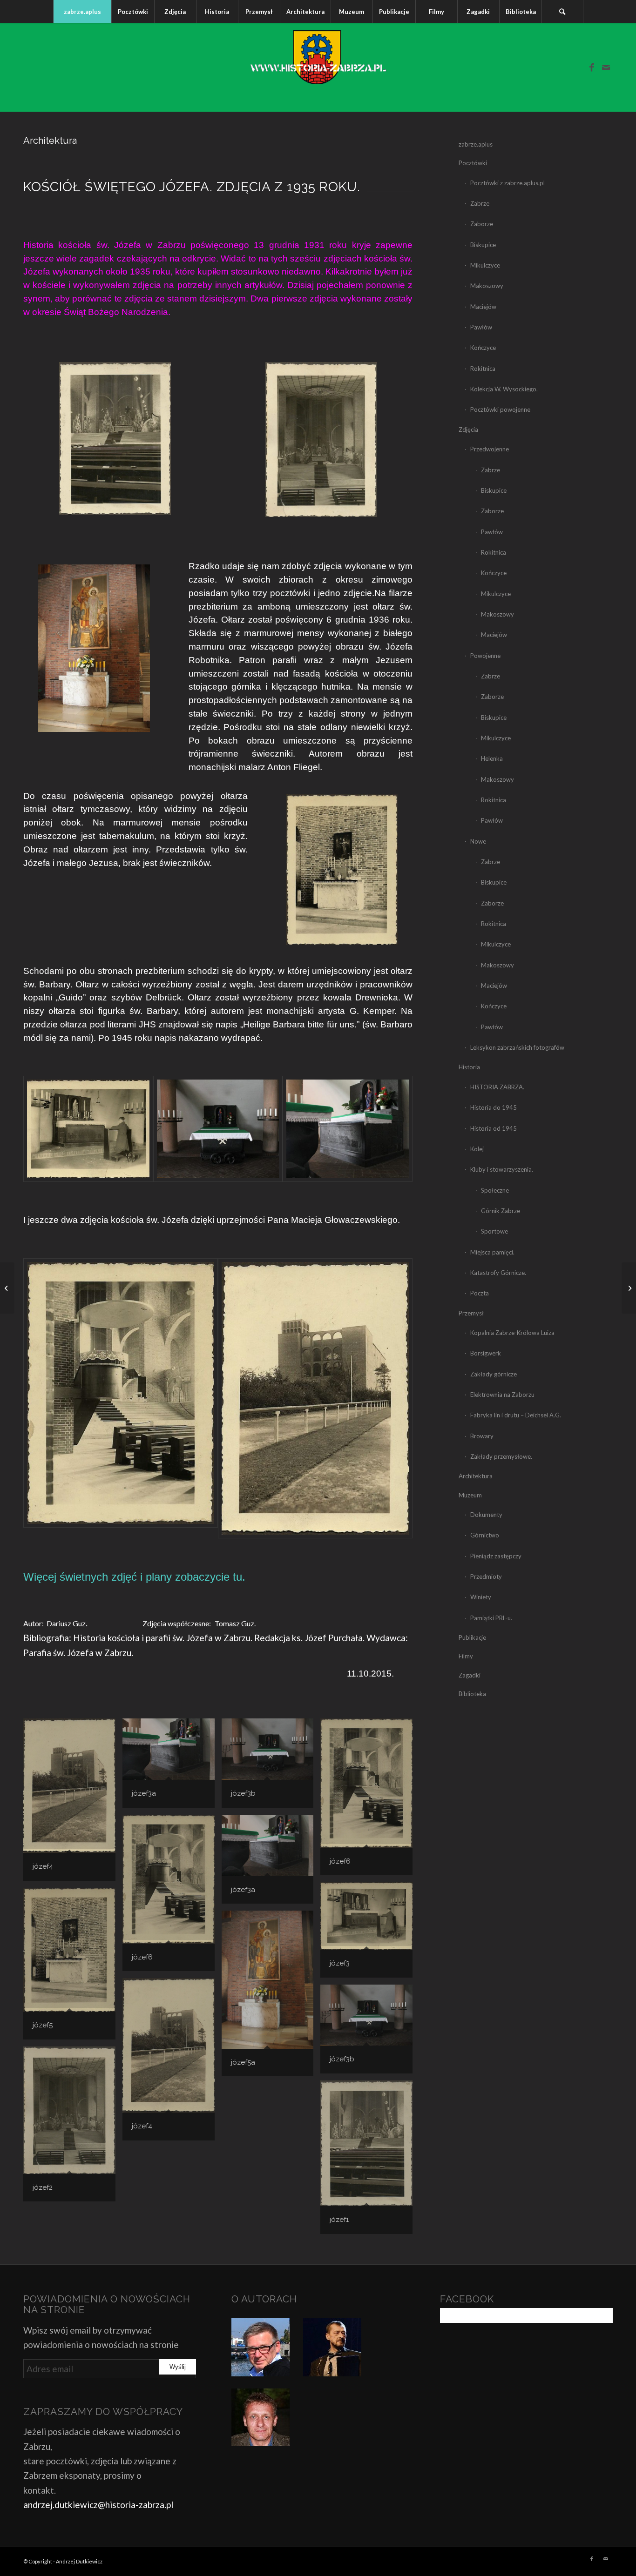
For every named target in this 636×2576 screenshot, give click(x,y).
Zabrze (480, 203)
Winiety (481, 1597)
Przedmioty (486, 1576)
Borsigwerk (486, 1353)
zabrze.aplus (476, 144)
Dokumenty (486, 1515)
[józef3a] (348, 1129)
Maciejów (483, 307)
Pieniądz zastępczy (496, 1556)
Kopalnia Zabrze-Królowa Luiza (512, 1333)
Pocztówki (473, 163)
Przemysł (471, 1313)
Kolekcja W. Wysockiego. (504, 389)
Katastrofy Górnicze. (498, 1273)
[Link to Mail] (606, 67)
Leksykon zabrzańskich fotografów (517, 1047)
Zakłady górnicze (494, 1374)
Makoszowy (487, 286)
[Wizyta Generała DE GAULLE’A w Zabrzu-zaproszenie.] (7, 1288)
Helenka (492, 758)
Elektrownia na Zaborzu (502, 1395)
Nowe (478, 841)
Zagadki (470, 1675)
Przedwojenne (490, 449)
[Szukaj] (562, 12)
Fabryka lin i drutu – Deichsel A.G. (516, 1415)
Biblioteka (472, 1694)
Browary (482, 1436)
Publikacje (472, 1637)
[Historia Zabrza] (318, 67)
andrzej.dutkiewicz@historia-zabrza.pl (98, 2505)
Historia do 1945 (494, 1107)
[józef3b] (218, 1129)
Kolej (477, 1149)
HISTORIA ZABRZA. (497, 1087)
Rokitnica (483, 369)
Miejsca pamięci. (492, 1252)
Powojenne (485, 656)
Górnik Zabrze (501, 1211)
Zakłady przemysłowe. (501, 1456)
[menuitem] (82, 12)
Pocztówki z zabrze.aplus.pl (507, 183)
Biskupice (483, 245)
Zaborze (482, 224)
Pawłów (481, 327)
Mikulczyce (485, 265)
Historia (469, 1067)
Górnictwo (485, 1535)
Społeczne (495, 1190)
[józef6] (121, 1399)
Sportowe (494, 1231)
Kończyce (483, 348)
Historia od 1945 (494, 1128)
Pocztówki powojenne (500, 409)
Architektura (476, 1476)
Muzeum (470, 1495)
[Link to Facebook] (592, 67)
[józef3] (88, 1129)
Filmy (466, 1656)
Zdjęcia (468, 429)
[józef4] (315, 1399)
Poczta (480, 1293)
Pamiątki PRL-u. (491, 1618)
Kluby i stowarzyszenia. (502, 1169)
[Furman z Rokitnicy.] (629, 1288)
